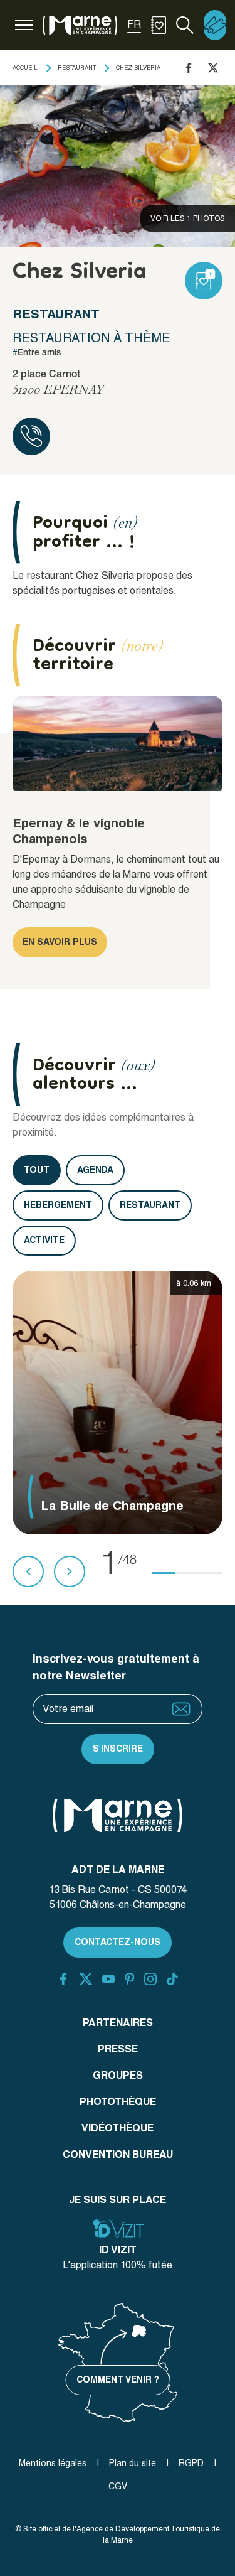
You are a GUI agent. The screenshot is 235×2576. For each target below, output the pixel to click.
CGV (118, 2486)
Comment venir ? (118, 2379)
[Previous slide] (28, 1571)
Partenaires (118, 2023)
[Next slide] (70, 1571)
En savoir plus (60, 942)
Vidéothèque (118, 2128)
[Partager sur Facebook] (189, 68)
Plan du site (133, 2463)
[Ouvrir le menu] (24, 25)
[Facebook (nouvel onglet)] (63, 1979)
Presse (118, 2049)
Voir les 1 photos (188, 218)
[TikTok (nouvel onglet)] (172, 1979)
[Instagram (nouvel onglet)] (150, 1979)
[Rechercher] (185, 25)
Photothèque (118, 2102)
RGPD (191, 2463)
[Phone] (31, 436)
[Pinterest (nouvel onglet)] (129, 1979)
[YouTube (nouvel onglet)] (108, 1979)
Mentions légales (53, 2463)
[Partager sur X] (213, 68)
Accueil (25, 67)
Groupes (118, 2075)
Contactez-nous (118, 1942)
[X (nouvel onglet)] (86, 1979)
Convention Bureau (118, 2154)
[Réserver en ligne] (215, 25)
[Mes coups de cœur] (159, 25)
